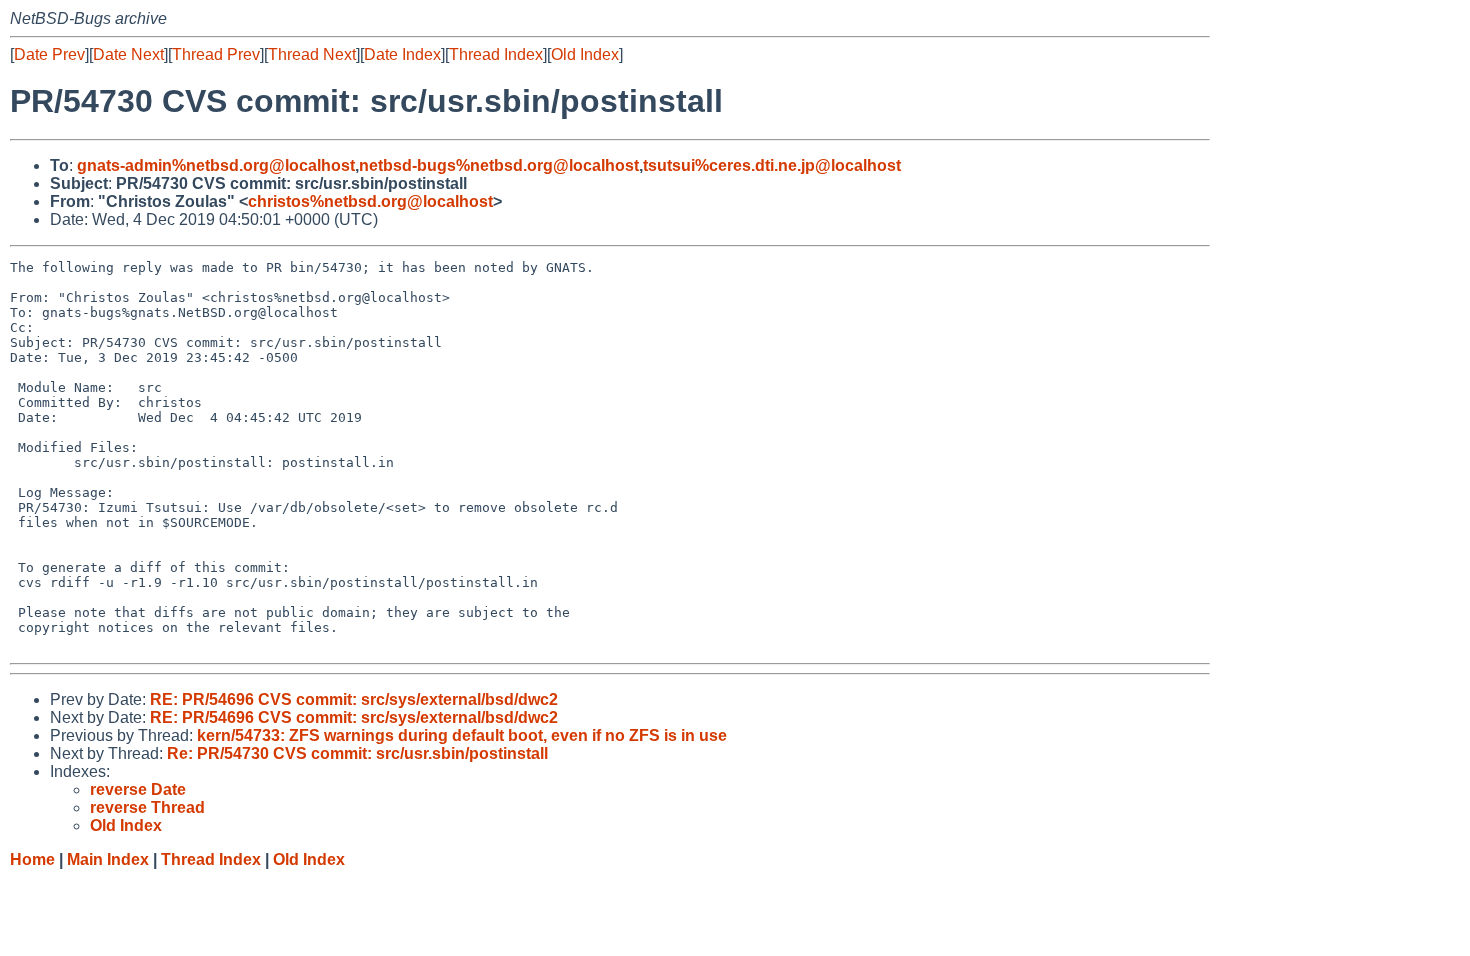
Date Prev (49, 54)
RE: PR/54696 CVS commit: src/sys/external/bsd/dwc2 (354, 699)
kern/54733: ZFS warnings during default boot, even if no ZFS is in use (462, 735)
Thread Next (312, 54)
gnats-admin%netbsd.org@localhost (216, 165)
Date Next (128, 54)
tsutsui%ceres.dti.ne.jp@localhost (772, 165)
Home (32, 859)
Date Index (402, 54)
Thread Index (496, 54)
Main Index (108, 859)
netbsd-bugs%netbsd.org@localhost (499, 165)
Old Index (585, 54)
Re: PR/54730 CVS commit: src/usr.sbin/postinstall (357, 753)
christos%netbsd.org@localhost (370, 201)
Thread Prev (216, 54)
